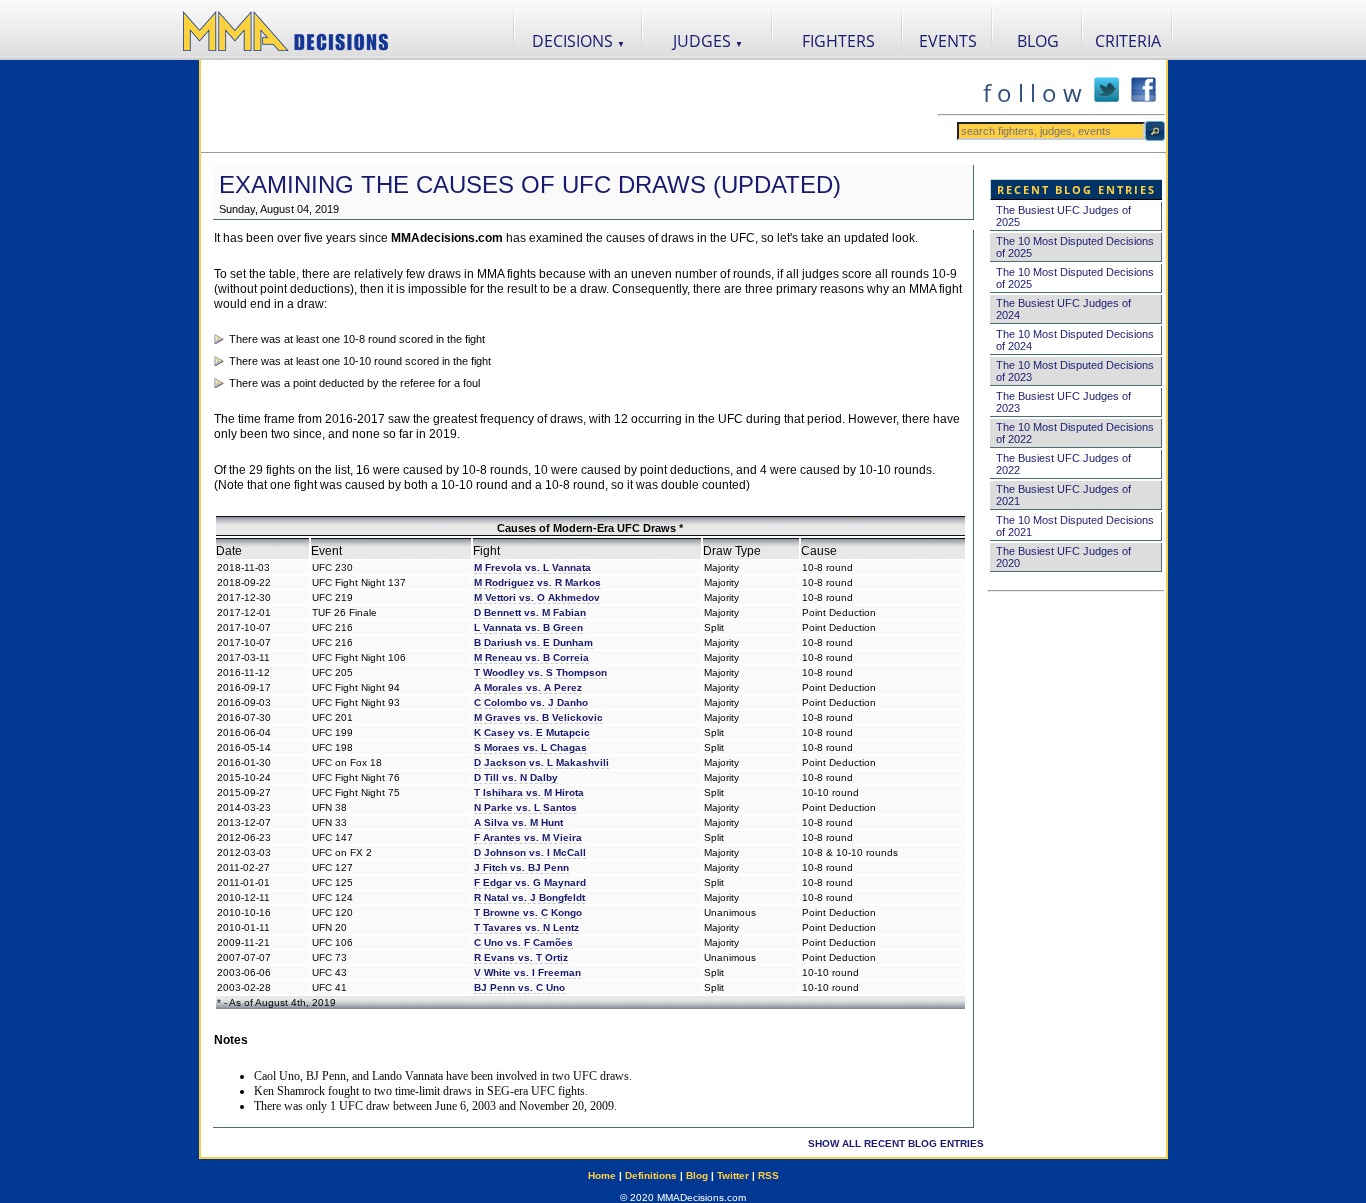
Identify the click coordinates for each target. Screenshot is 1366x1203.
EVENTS (948, 41)
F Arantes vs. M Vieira (528, 837)
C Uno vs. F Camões (523, 942)
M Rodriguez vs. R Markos (537, 582)
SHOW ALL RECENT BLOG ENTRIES (896, 1143)
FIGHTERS (838, 41)
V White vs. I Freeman (527, 972)
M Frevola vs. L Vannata (532, 567)
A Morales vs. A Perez (528, 687)
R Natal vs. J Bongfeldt (529, 897)
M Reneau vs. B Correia (531, 657)
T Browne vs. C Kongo (528, 912)
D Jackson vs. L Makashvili (541, 762)
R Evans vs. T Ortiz (521, 957)
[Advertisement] (569, 106)
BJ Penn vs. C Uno (519, 987)
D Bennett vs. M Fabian (530, 612)
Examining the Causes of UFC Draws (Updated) (530, 184)
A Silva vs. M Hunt (518, 822)
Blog (697, 1175)
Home (602, 1175)
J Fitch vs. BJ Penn (521, 867)
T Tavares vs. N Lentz (526, 927)
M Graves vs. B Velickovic (538, 717)
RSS (768, 1175)
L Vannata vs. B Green (528, 627)
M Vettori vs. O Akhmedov (537, 597)
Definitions (651, 1175)
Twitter (733, 1175)
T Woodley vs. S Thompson (540, 672)
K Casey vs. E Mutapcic (532, 732)
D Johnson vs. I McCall (530, 852)
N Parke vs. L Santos (525, 807)
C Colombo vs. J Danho (531, 702)
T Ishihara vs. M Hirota (529, 792)
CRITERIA (1128, 41)
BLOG (1038, 41)
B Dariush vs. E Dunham (533, 642)
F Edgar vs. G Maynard (530, 882)
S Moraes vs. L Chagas (530, 747)
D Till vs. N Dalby (516, 777)
